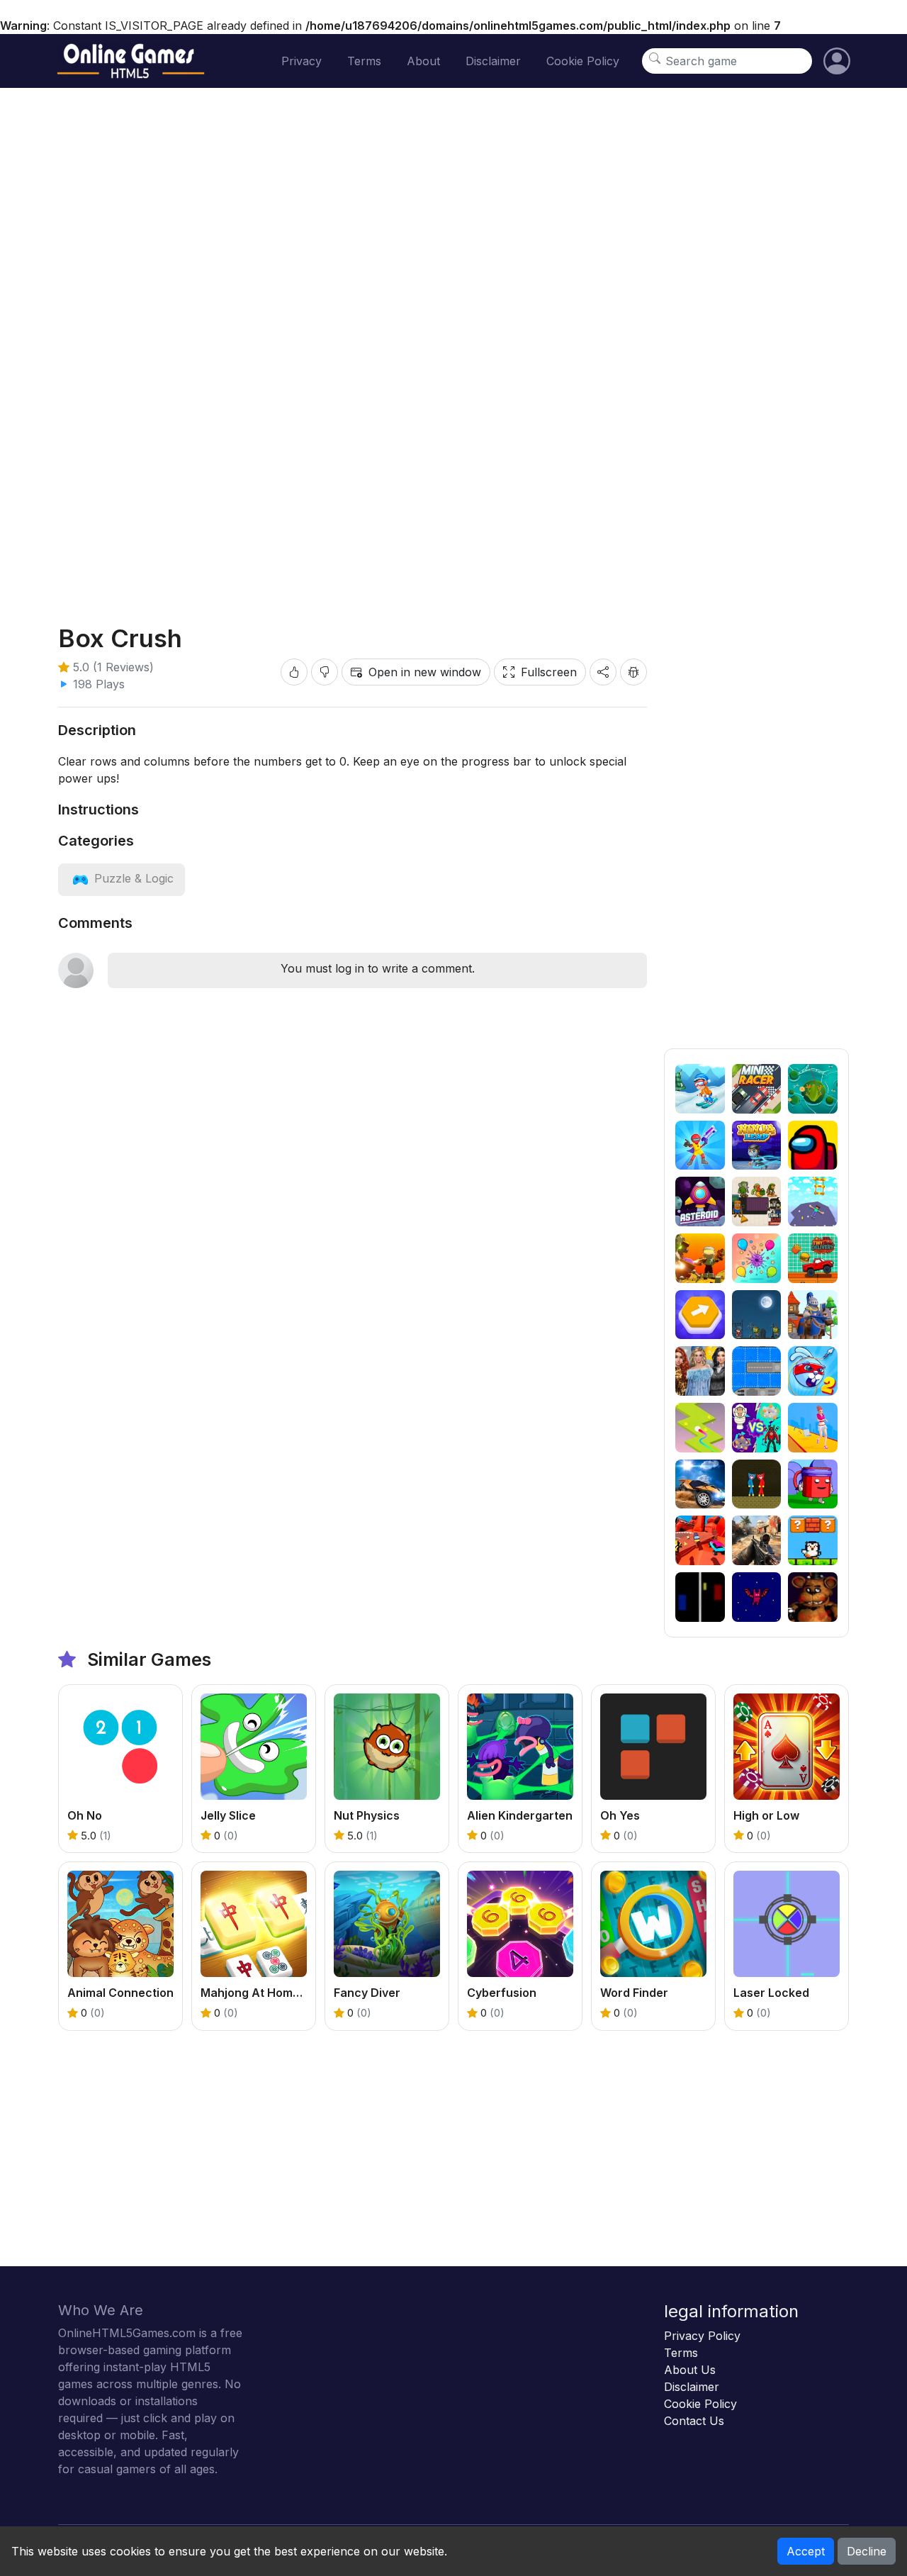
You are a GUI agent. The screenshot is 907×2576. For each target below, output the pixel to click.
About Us (690, 2370)
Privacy (302, 61)
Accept (806, 2551)
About (423, 61)
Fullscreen (549, 672)
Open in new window (425, 672)
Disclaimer (493, 61)
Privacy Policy (702, 2336)
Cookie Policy (583, 61)
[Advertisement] (756, 836)
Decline (867, 2551)
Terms (364, 61)
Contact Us (694, 2421)
